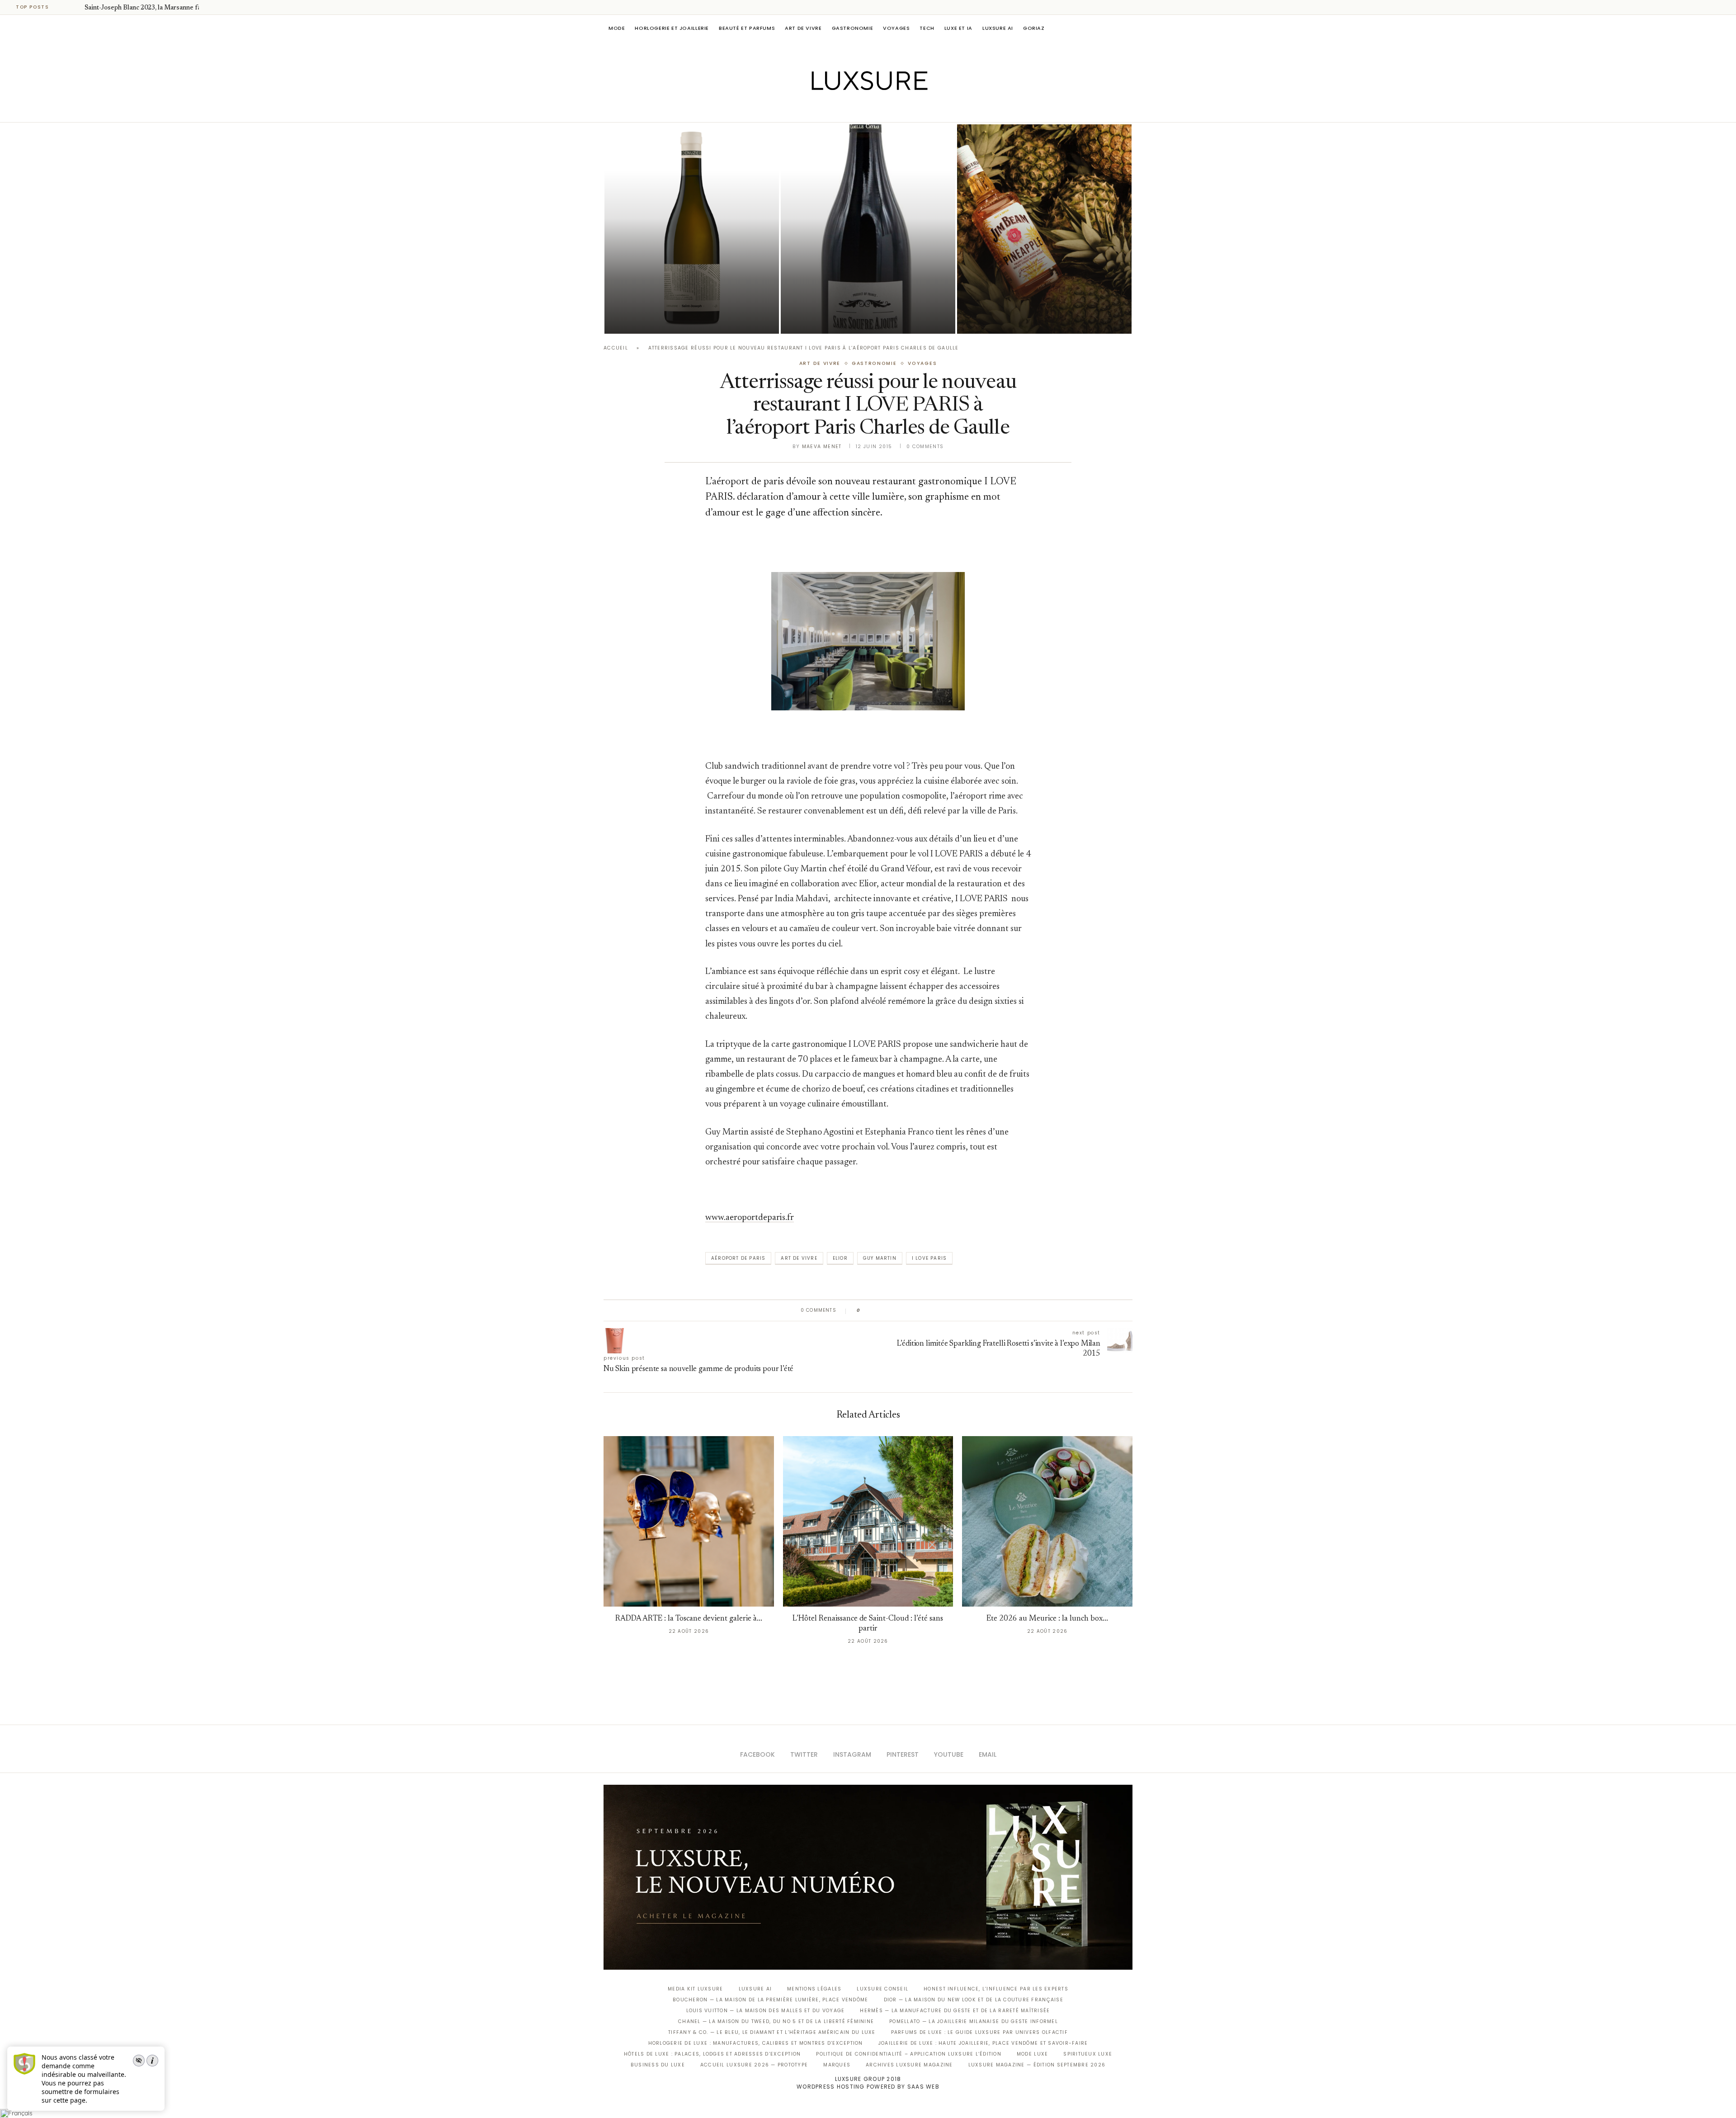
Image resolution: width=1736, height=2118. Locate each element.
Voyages (896, 28)
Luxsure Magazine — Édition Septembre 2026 (1037, 2065)
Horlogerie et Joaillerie (672, 28)
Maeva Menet (822, 447)
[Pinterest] (875, 109)
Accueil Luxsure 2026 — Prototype (754, 2065)
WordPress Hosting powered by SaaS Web (868, 2087)
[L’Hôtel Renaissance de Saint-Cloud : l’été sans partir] (868, 1521)
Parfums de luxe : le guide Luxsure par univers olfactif (979, 2032)
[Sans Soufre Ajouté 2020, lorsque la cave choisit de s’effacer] (868, 229)
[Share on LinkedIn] (902, 1310)
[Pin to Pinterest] (893, 1310)
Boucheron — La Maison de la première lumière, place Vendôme (770, 2000)
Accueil (616, 348)
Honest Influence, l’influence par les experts (996, 1989)
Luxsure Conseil (882, 1989)
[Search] (1128, 28)
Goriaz (1034, 28)
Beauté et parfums (747, 28)
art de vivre (799, 1258)
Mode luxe (1032, 2054)
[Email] (900, 109)
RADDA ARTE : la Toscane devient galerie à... (689, 1619)
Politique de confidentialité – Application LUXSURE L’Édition (909, 2054)
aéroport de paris (738, 1258)
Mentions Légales (814, 1989)
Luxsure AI (998, 28)
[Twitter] (849, 109)
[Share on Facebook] (876, 1310)
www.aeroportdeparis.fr (750, 1218)
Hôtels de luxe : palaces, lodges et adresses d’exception (712, 2054)
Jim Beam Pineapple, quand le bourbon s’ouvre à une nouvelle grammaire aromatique (1034, 293)
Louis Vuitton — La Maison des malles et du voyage (766, 2011)
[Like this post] (865, 1310)
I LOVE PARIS (929, 1258)
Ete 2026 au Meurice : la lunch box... (1047, 1619)
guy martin (880, 1258)
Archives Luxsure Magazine (909, 2065)
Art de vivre (803, 28)
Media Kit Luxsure (695, 1989)
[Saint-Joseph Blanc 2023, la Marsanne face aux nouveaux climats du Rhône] (692, 229)
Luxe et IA (958, 28)
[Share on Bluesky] (928, 1310)
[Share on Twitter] (885, 1310)
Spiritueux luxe (1088, 2054)
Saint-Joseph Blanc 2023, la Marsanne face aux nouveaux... (169, 8)
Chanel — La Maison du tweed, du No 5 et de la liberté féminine (776, 2021)
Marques (837, 2065)
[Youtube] (887, 109)
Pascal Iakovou (651, 318)
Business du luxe (658, 2065)
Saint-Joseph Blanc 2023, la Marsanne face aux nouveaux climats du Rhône (677, 293)
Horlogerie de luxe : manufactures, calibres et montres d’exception (756, 2043)
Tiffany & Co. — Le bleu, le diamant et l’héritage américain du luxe (772, 2032)
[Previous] (64, 7)
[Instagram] (862, 109)
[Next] (76, 7)
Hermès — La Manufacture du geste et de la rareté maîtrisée (955, 2011)
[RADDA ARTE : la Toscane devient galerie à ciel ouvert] (689, 1521)
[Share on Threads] (919, 1310)
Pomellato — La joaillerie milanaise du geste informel (974, 2021)
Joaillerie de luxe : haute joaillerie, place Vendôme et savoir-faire (983, 2043)
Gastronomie (853, 28)
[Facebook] (837, 109)
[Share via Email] (936, 1310)
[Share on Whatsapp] (911, 1310)
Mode (617, 28)
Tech (927, 28)
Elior (840, 1258)
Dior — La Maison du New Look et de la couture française (974, 2000)
